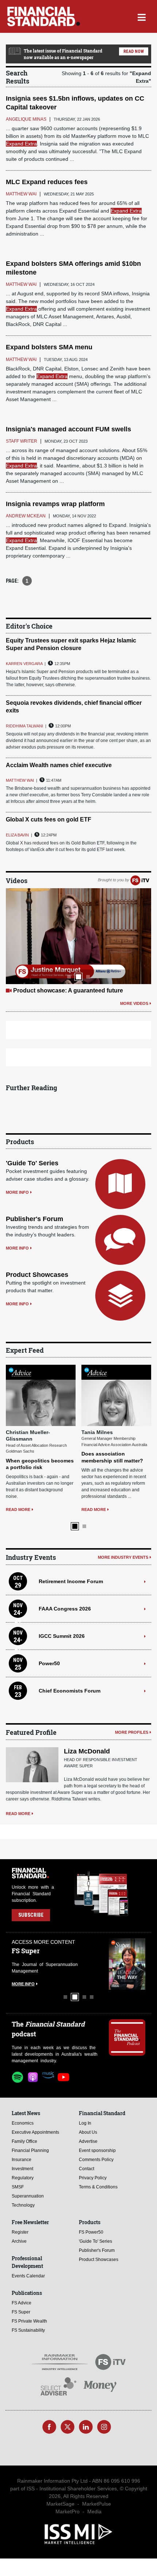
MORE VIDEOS (134, 1003)
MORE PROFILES (132, 1732)
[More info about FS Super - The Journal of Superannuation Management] (127, 1964)
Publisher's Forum (35, 1219)
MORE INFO (17, 1192)
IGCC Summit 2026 (62, 1636)
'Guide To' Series (32, 1163)
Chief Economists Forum (70, 1691)
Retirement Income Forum (71, 1581)
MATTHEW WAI (20, 780)
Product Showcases (37, 1275)
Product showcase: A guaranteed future (68, 990)
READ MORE (18, 1510)
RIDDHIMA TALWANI (24, 726)
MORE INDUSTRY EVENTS (123, 1557)
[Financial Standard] (44, 16)
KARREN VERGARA (24, 664)
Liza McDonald (87, 1751)
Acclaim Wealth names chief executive (59, 765)
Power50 (49, 1663)
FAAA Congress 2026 (65, 1609)
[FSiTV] (140, 880)
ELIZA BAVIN (17, 835)
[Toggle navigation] (141, 16)
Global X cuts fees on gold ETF (49, 819)
